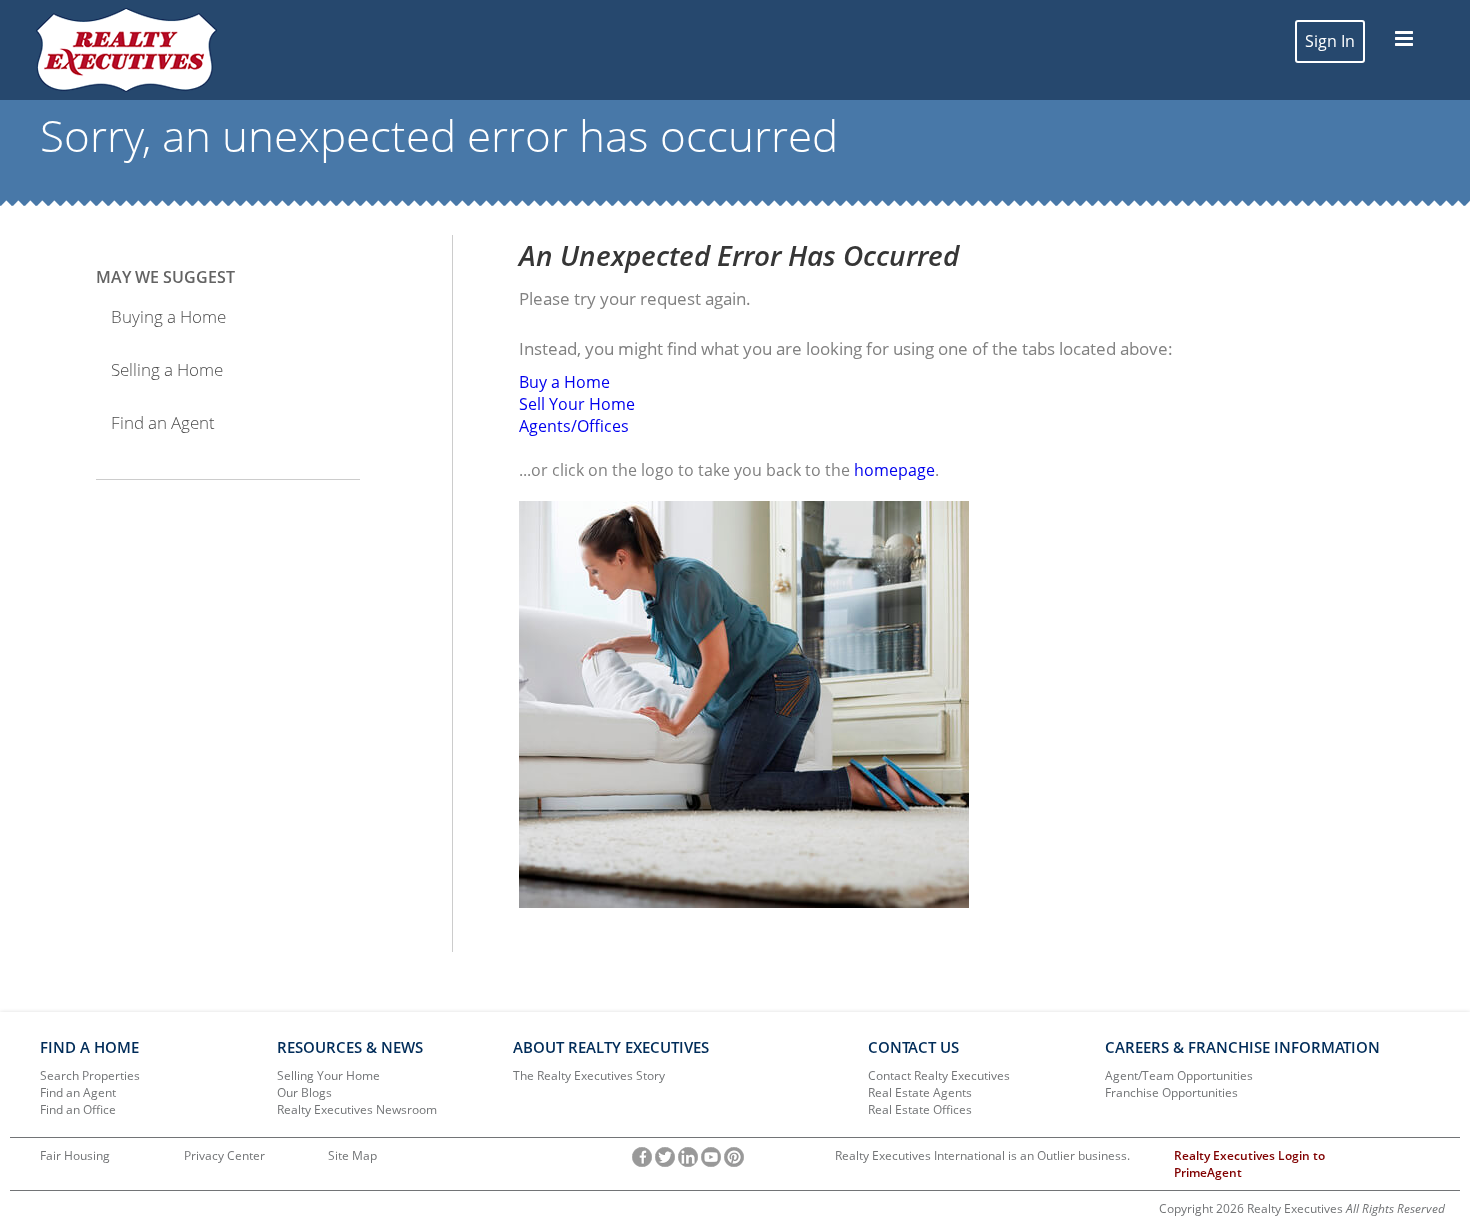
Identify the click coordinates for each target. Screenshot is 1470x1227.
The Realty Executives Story (589, 1075)
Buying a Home (168, 316)
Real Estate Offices (920, 1109)
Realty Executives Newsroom (357, 1109)
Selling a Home (167, 369)
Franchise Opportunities (1171, 1092)
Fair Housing (75, 1155)
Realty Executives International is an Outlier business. (982, 1155)
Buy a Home (564, 382)
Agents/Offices (574, 426)
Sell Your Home (577, 404)
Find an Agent (163, 422)
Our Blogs (304, 1092)
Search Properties (90, 1075)
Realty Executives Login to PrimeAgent (1249, 1164)
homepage (894, 470)
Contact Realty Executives (939, 1075)
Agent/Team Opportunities (1179, 1075)
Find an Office (78, 1109)
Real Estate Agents (920, 1092)
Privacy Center (224, 1155)
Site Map (352, 1155)
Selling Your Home (328, 1075)
